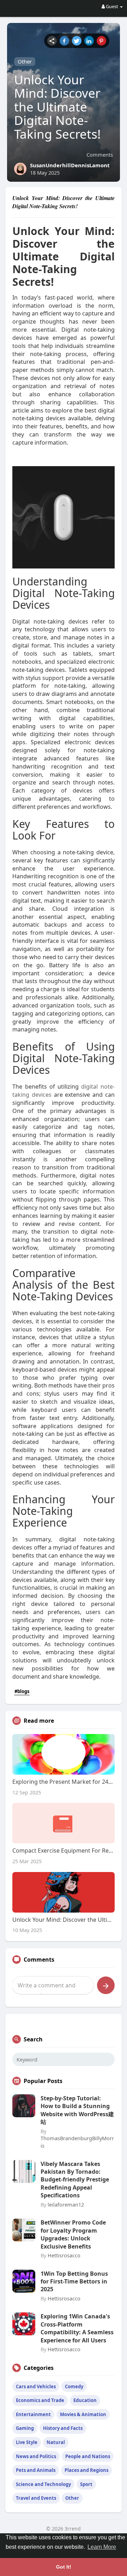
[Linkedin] (89, 41)
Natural (56, 2442)
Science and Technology (43, 2484)
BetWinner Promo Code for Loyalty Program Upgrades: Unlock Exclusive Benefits (73, 2234)
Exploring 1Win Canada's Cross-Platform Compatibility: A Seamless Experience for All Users (77, 2328)
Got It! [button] (64, 2567)
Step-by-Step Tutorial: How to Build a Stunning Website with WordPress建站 (77, 2110)
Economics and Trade (40, 2400)
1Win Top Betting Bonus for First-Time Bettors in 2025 (74, 2282)
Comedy (74, 2387)
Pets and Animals (36, 2470)
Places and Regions (86, 2470)
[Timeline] (52, 41)
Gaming (25, 2428)
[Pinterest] (101, 41)
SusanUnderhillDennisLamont (70, 165)
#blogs (22, 1691)
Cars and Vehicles (36, 2387)
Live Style (27, 2442)
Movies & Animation (83, 2414)
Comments (100, 155)
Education (85, 2400)
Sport (86, 2484)
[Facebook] (64, 41)
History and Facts (63, 2428)
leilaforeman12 (66, 2204)
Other (25, 61)
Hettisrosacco (64, 2255)
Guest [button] (112, 6)
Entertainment (33, 2414)
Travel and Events (36, 2498)
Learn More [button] (102, 2547)
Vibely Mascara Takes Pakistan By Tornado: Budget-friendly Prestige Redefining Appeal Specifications (75, 2180)
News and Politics (36, 2456)
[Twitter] (77, 41)
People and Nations (88, 2456)
